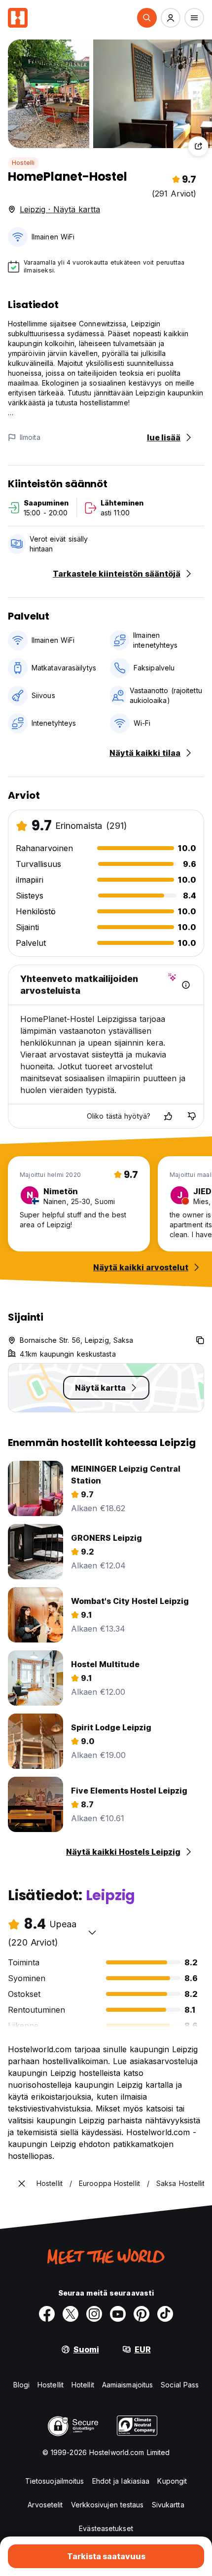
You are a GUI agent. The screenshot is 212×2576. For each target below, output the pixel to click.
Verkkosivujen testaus (107, 2505)
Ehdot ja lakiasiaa (121, 2481)
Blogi (22, 2385)
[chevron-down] (92, 1932)
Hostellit (51, 2385)
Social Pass (180, 2385)
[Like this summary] (168, 1116)
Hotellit (83, 2385)
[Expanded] (22, 2184)
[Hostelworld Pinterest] (141, 2314)
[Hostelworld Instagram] (94, 2314)
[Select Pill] (147, 18)
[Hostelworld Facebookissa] (47, 2314)
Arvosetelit (45, 2505)
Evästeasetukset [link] (106, 2528)
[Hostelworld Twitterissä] (71, 2314)
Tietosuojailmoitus (55, 2481)
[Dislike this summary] (192, 1116)
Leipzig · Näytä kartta (60, 209)
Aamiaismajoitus (128, 2385)
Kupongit (172, 2481)
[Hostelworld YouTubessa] (118, 2314)
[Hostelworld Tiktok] (165, 2314)
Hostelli (23, 163)
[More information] (186, 985)
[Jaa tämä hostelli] (198, 146)
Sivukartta (168, 2505)
